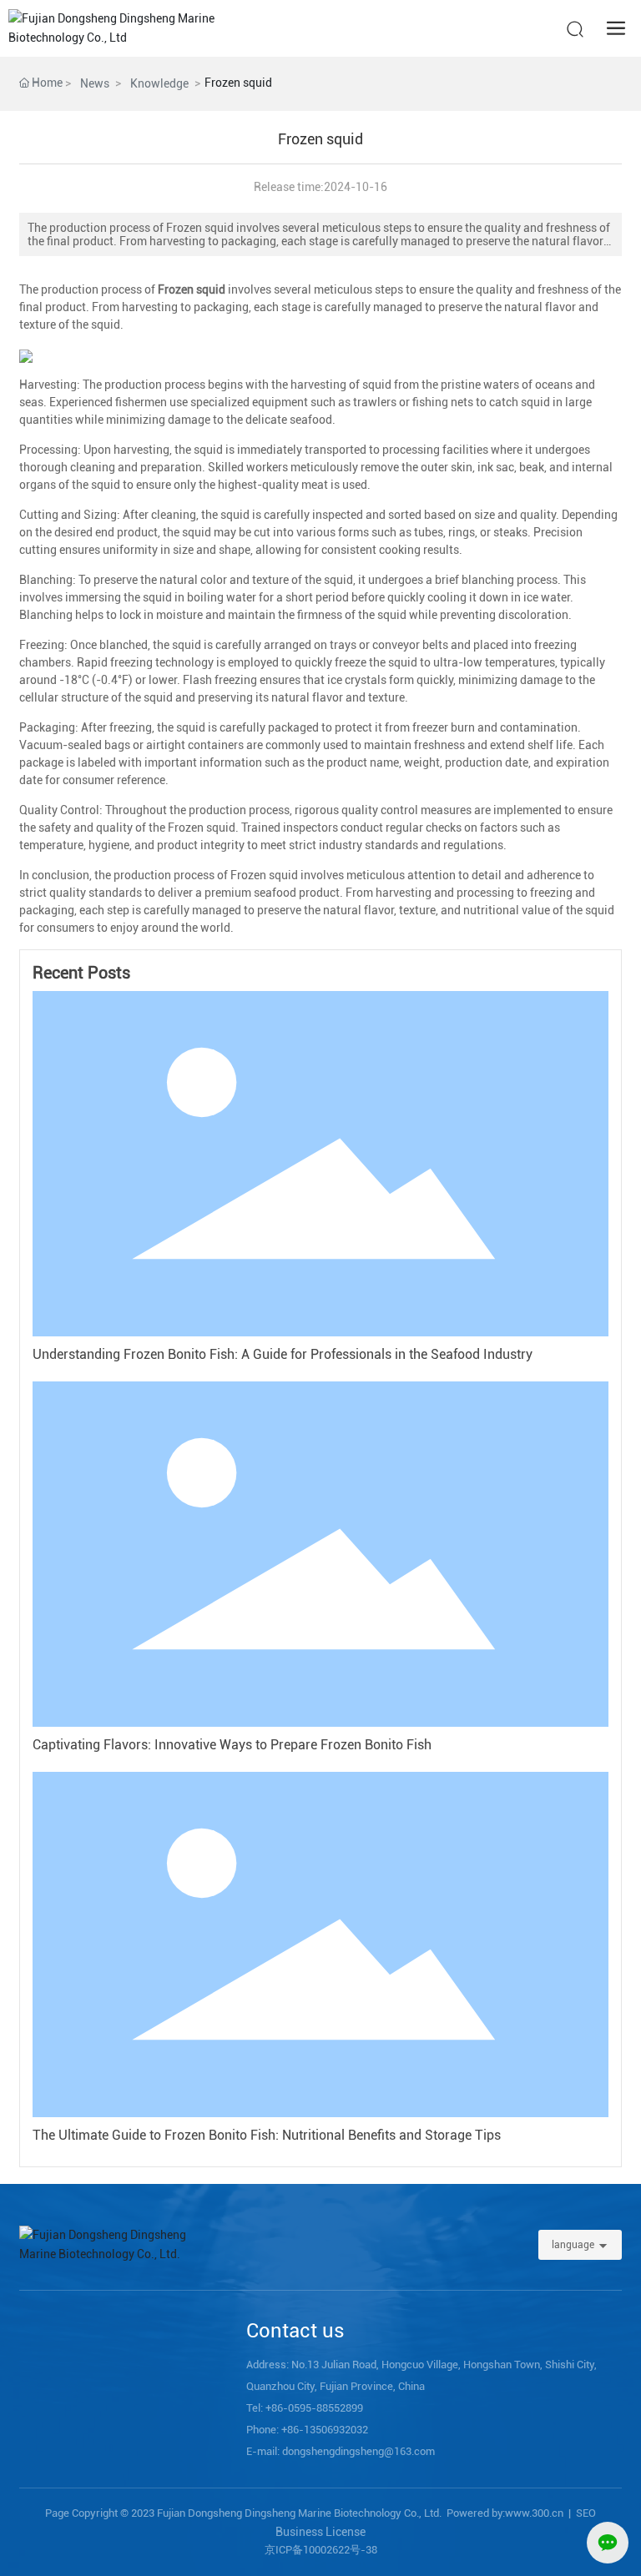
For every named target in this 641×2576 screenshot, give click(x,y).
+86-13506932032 (325, 2430)
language (573, 2245)
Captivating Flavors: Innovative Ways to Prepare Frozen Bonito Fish (232, 1745)
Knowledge (159, 83)
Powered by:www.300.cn (505, 2513)
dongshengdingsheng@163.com (358, 2451)
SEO (586, 2513)
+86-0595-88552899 (314, 2408)
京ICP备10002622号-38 (321, 2550)
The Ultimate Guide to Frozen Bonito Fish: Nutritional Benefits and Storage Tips (267, 2135)
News (95, 83)
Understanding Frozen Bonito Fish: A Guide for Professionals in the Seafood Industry (283, 1354)
